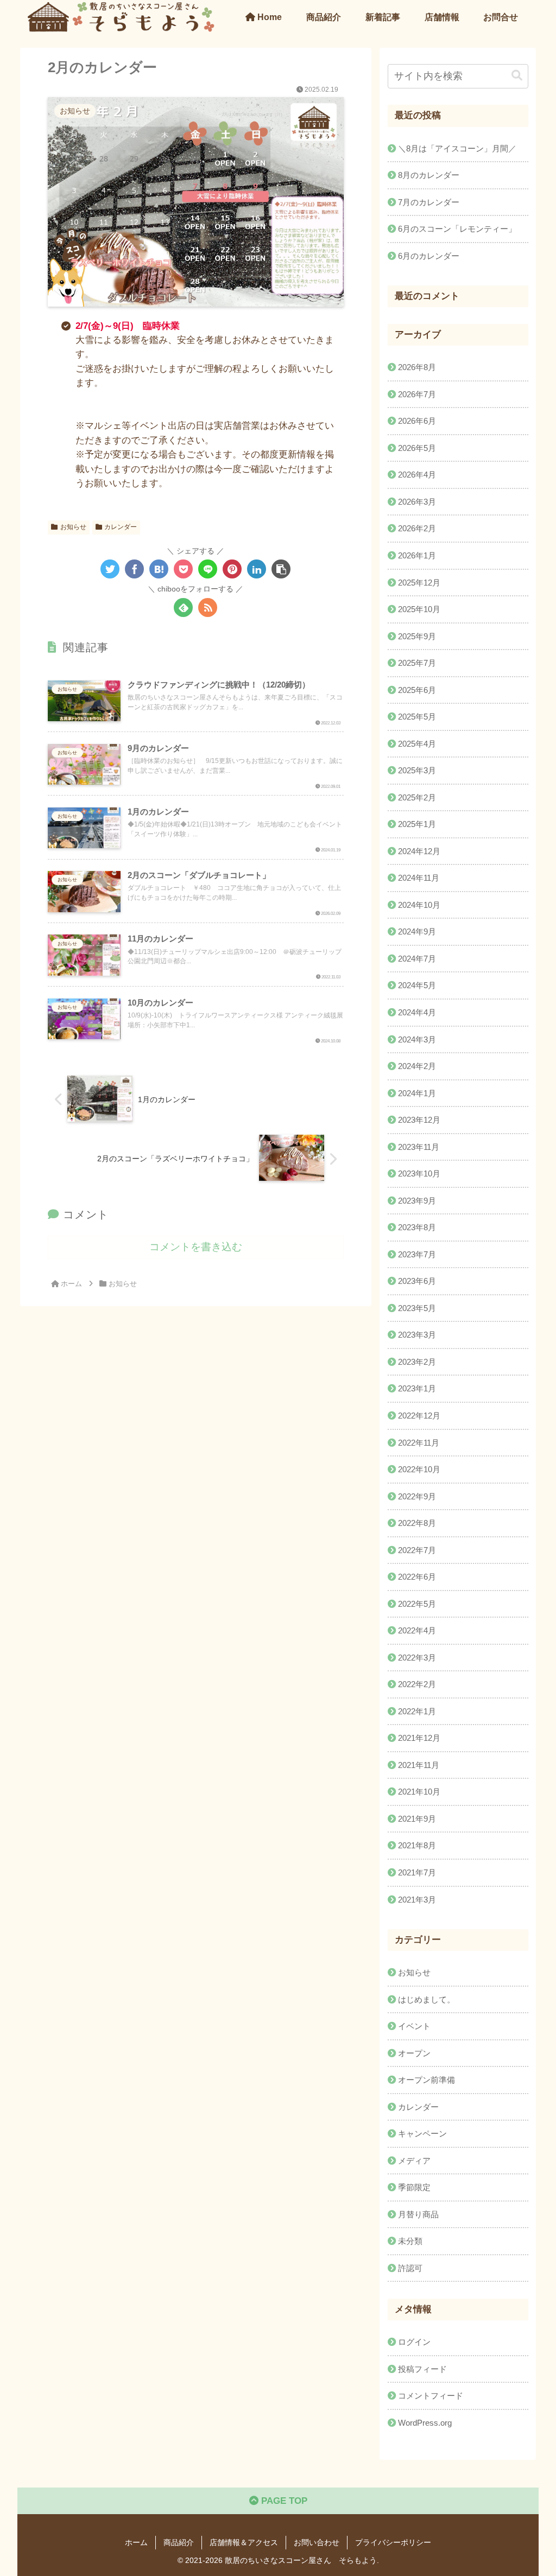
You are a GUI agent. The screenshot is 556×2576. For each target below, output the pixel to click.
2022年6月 (417, 1577)
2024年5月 (417, 985)
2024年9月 (417, 931)
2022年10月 (419, 1469)
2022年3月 (417, 1658)
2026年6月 (417, 421)
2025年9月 (417, 636)
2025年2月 (417, 797)
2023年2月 (417, 1362)
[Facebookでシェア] (134, 569)
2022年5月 (417, 1604)
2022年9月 (417, 1496)
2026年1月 (417, 555)
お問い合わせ (317, 2542)
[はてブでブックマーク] (159, 569)
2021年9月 (417, 1819)
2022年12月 (419, 1416)
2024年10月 (419, 905)
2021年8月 (417, 1845)
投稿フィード (422, 2369)
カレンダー (121, 527)
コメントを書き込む (196, 1247)
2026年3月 (417, 502)
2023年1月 (417, 1388)
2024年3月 (417, 1039)
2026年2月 (417, 528)
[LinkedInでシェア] (257, 569)
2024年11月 (419, 878)
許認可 (410, 2268)
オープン (414, 2053)
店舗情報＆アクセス (244, 2542)
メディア (414, 2161)
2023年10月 (419, 1173)
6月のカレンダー (429, 256)
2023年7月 (417, 1254)
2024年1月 (417, 1093)
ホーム (136, 2542)
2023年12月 (419, 1120)
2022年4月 (417, 1630)
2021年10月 (419, 1792)
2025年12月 (419, 583)
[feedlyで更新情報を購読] (183, 608)
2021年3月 (417, 1900)
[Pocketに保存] (183, 569)
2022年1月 (417, 1711)
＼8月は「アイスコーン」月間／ (457, 148)
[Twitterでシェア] (110, 569)
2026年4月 (417, 475)
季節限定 (414, 2187)
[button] (281, 569)
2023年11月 (419, 1147)
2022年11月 (419, 1443)
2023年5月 (417, 1308)
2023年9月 (417, 1201)
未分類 (410, 2241)
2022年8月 (417, 1523)
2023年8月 (417, 1227)
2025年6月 (417, 690)
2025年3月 (417, 770)
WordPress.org (425, 2423)
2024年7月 (417, 959)
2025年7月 (417, 663)
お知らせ (73, 527)
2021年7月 (417, 1872)
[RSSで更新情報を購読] (208, 608)
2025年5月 (417, 717)
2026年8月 (417, 367)
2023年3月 (417, 1335)
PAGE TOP (283, 2501)
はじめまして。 (427, 1999)
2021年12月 (419, 1738)
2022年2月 (417, 1684)
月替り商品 (418, 2214)
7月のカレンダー (429, 202)
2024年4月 (417, 1012)
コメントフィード (431, 2396)
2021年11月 (419, 1765)
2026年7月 (417, 394)
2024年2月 (417, 1066)
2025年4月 (417, 744)
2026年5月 (417, 448)
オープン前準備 (427, 2080)
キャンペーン (422, 2133)
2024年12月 (419, 851)
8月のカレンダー (429, 175)
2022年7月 (417, 1550)
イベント (414, 2026)
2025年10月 (419, 609)
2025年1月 (417, 824)
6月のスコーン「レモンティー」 (457, 229)
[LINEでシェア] (208, 569)
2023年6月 (417, 1281)
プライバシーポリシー (393, 2542)
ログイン (414, 2342)
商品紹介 (179, 2542)
